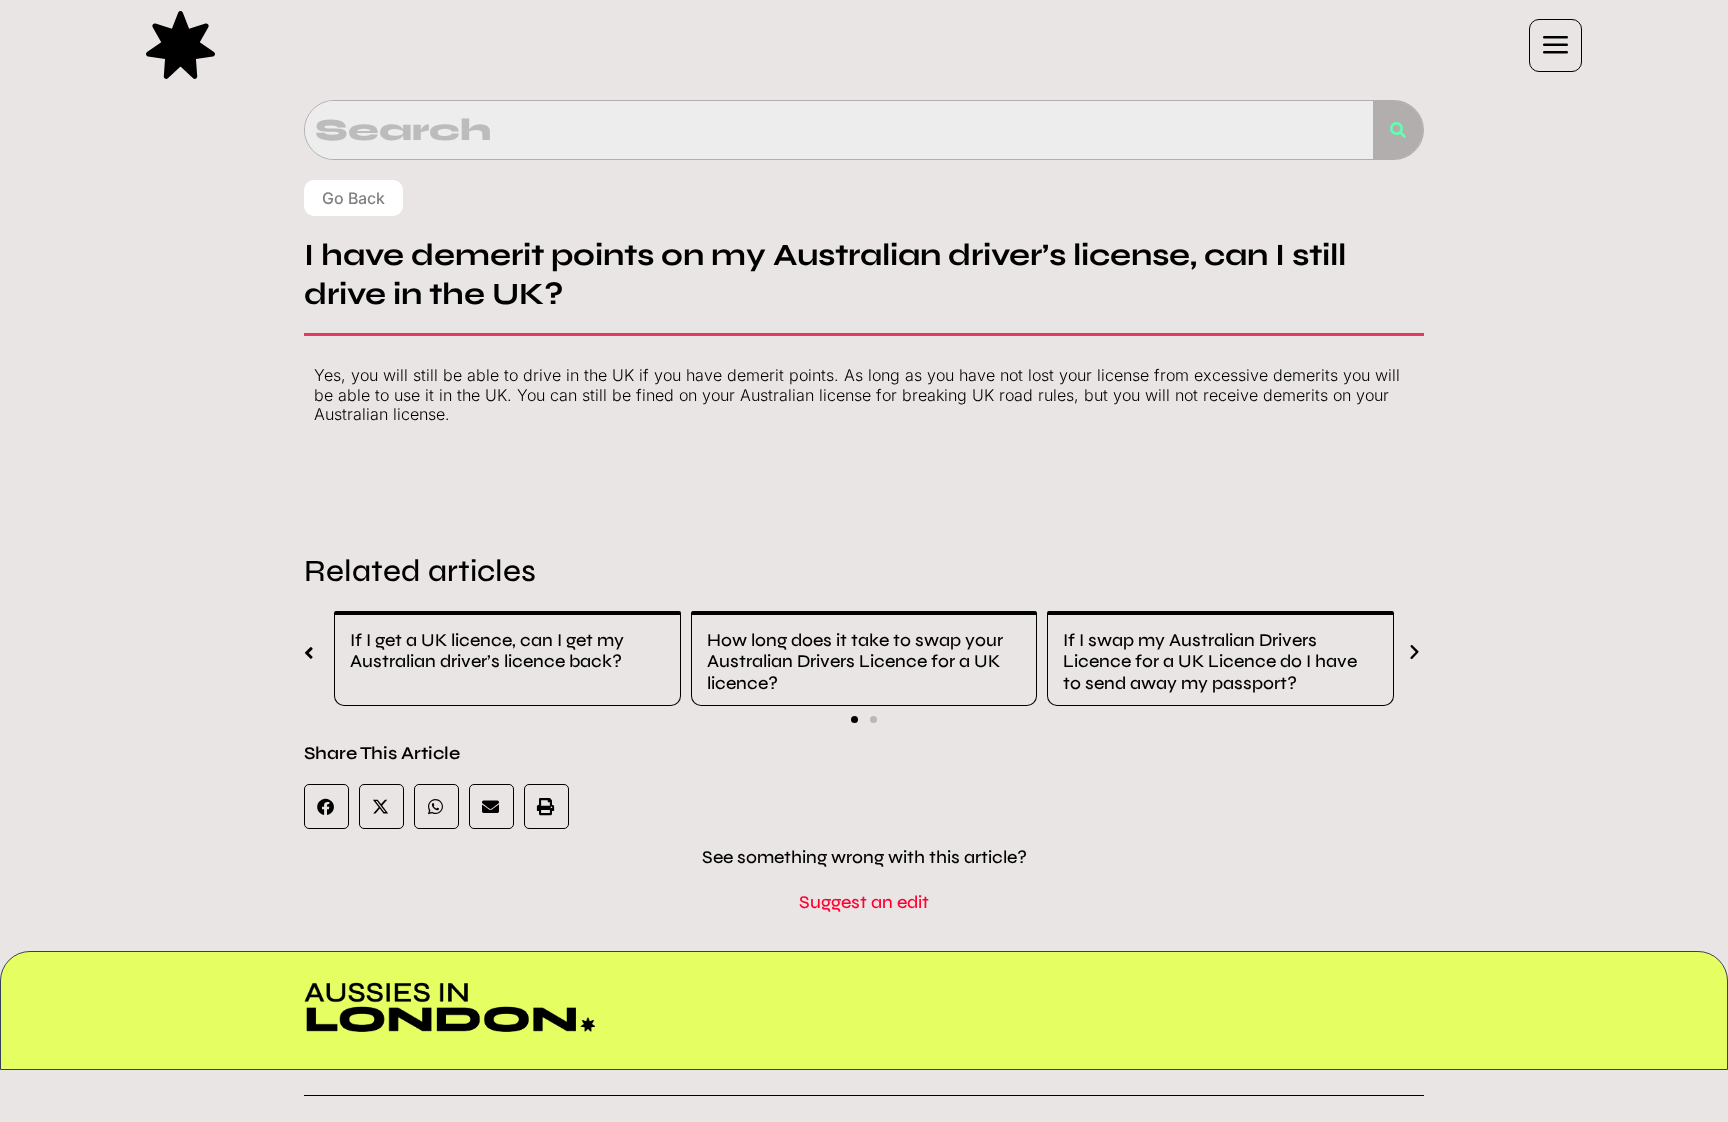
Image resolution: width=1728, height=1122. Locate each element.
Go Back (353, 198)
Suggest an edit (864, 902)
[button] (1060, 45)
